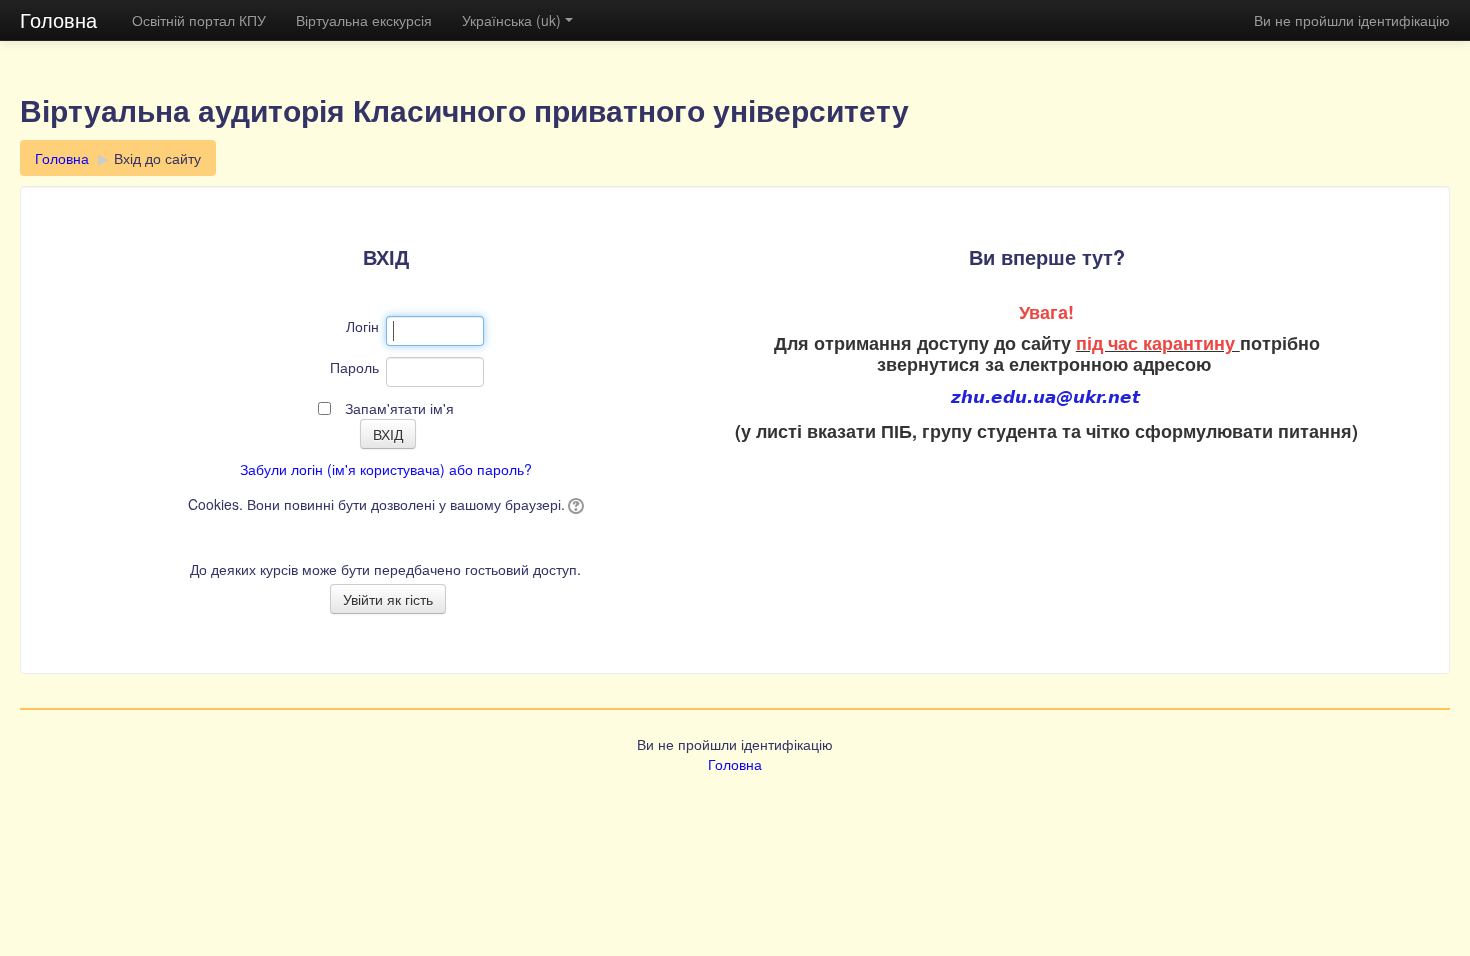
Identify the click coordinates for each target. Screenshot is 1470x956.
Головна (58, 19)
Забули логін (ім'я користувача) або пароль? (386, 469)
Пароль (354, 367)
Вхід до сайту (157, 158)
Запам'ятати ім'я (399, 408)
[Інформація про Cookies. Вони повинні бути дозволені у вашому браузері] (574, 504)
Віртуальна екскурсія (364, 20)
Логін (362, 326)
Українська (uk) (511, 20)
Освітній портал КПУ (199, 20)
